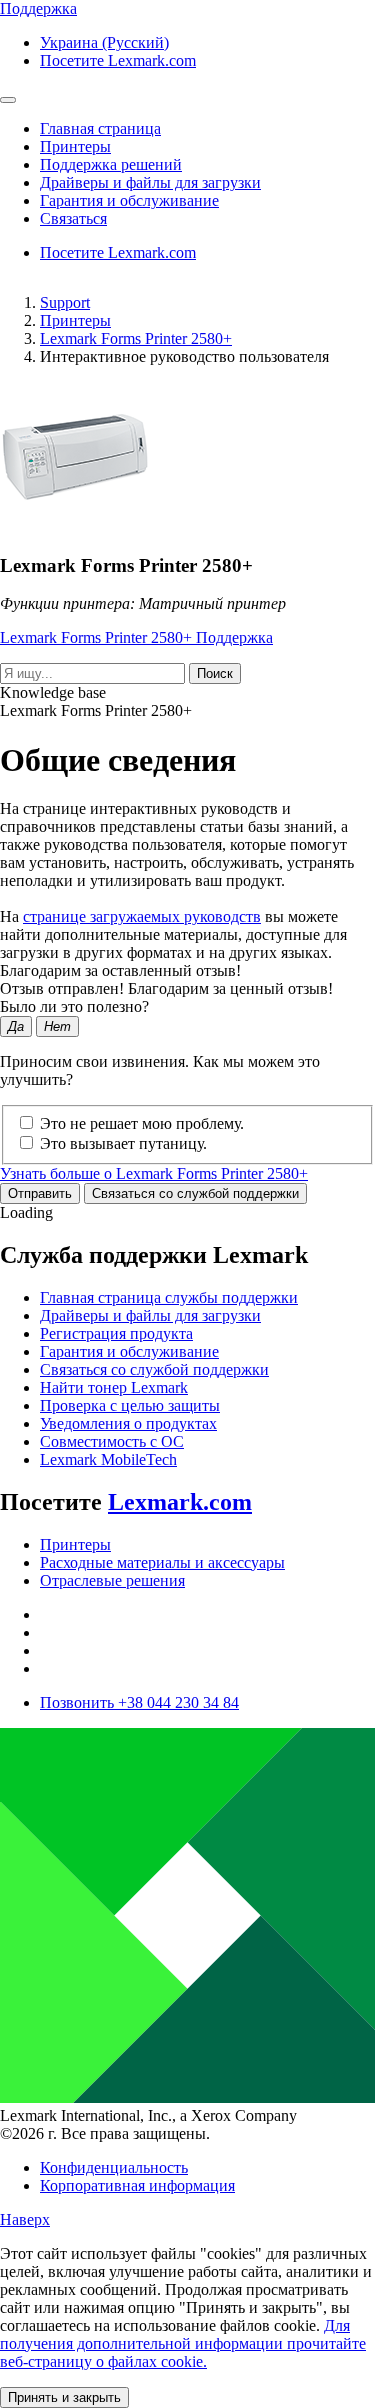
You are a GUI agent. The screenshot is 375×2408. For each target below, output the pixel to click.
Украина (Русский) (104, 42)
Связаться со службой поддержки (195, 1193)
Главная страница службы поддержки (169, 1297)
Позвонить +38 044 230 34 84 (139, 1702)
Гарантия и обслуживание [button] (129, 200)
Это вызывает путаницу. (123, 1143)
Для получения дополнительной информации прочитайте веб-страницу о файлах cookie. (183, 2343)
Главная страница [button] (100, 128)
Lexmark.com (180, 1502)
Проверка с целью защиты (130, 1405)
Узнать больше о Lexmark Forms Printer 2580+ (154, 1173)
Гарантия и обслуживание (129, 1351)
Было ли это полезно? (74, 1006)
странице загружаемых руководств (142, 916)
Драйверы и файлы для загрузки (150, 1315)
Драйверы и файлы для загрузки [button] (150, 182)
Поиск (215, 673)
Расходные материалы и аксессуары (162, 1562)
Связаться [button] (73, 218)
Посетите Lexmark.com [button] (118, 60)
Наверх (25, 2219)
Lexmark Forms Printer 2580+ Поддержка (136, 637)
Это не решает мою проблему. (142, 1123)
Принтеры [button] (75, 146)
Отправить (40, 1193)
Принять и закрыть (64, 2397)
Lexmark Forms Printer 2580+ (136, 338)
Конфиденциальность (114, 2167)
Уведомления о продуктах (128, 1423)
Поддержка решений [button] (111, 164)
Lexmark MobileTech (108, 1459)
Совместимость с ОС (112, 1441)
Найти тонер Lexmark (114, 1387)
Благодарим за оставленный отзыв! (120, 970)
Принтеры (75, 320)
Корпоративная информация (137, 2185)
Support (65, 302)
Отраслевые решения (112, 1580)
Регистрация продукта (116, 1333)
